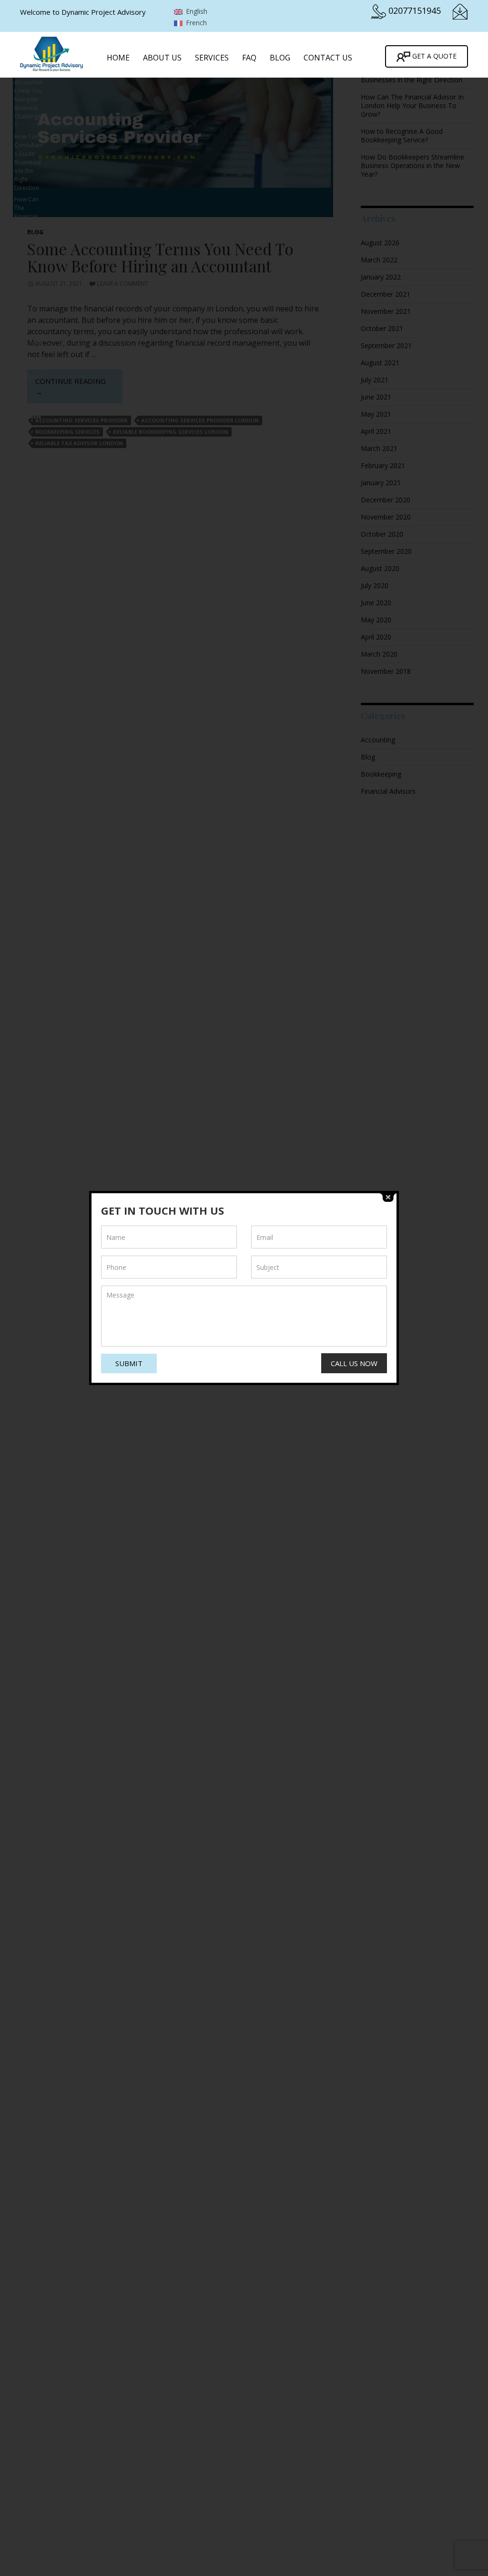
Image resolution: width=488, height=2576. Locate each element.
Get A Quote (433, 56)
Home (118, 58)
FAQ (249, 58)
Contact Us (328, 58)
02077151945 (415, 10)
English (196, 11)
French (195, 23)
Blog (280, 58)
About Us (162, 58)
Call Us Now (354, 1363)
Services (212, 58)
